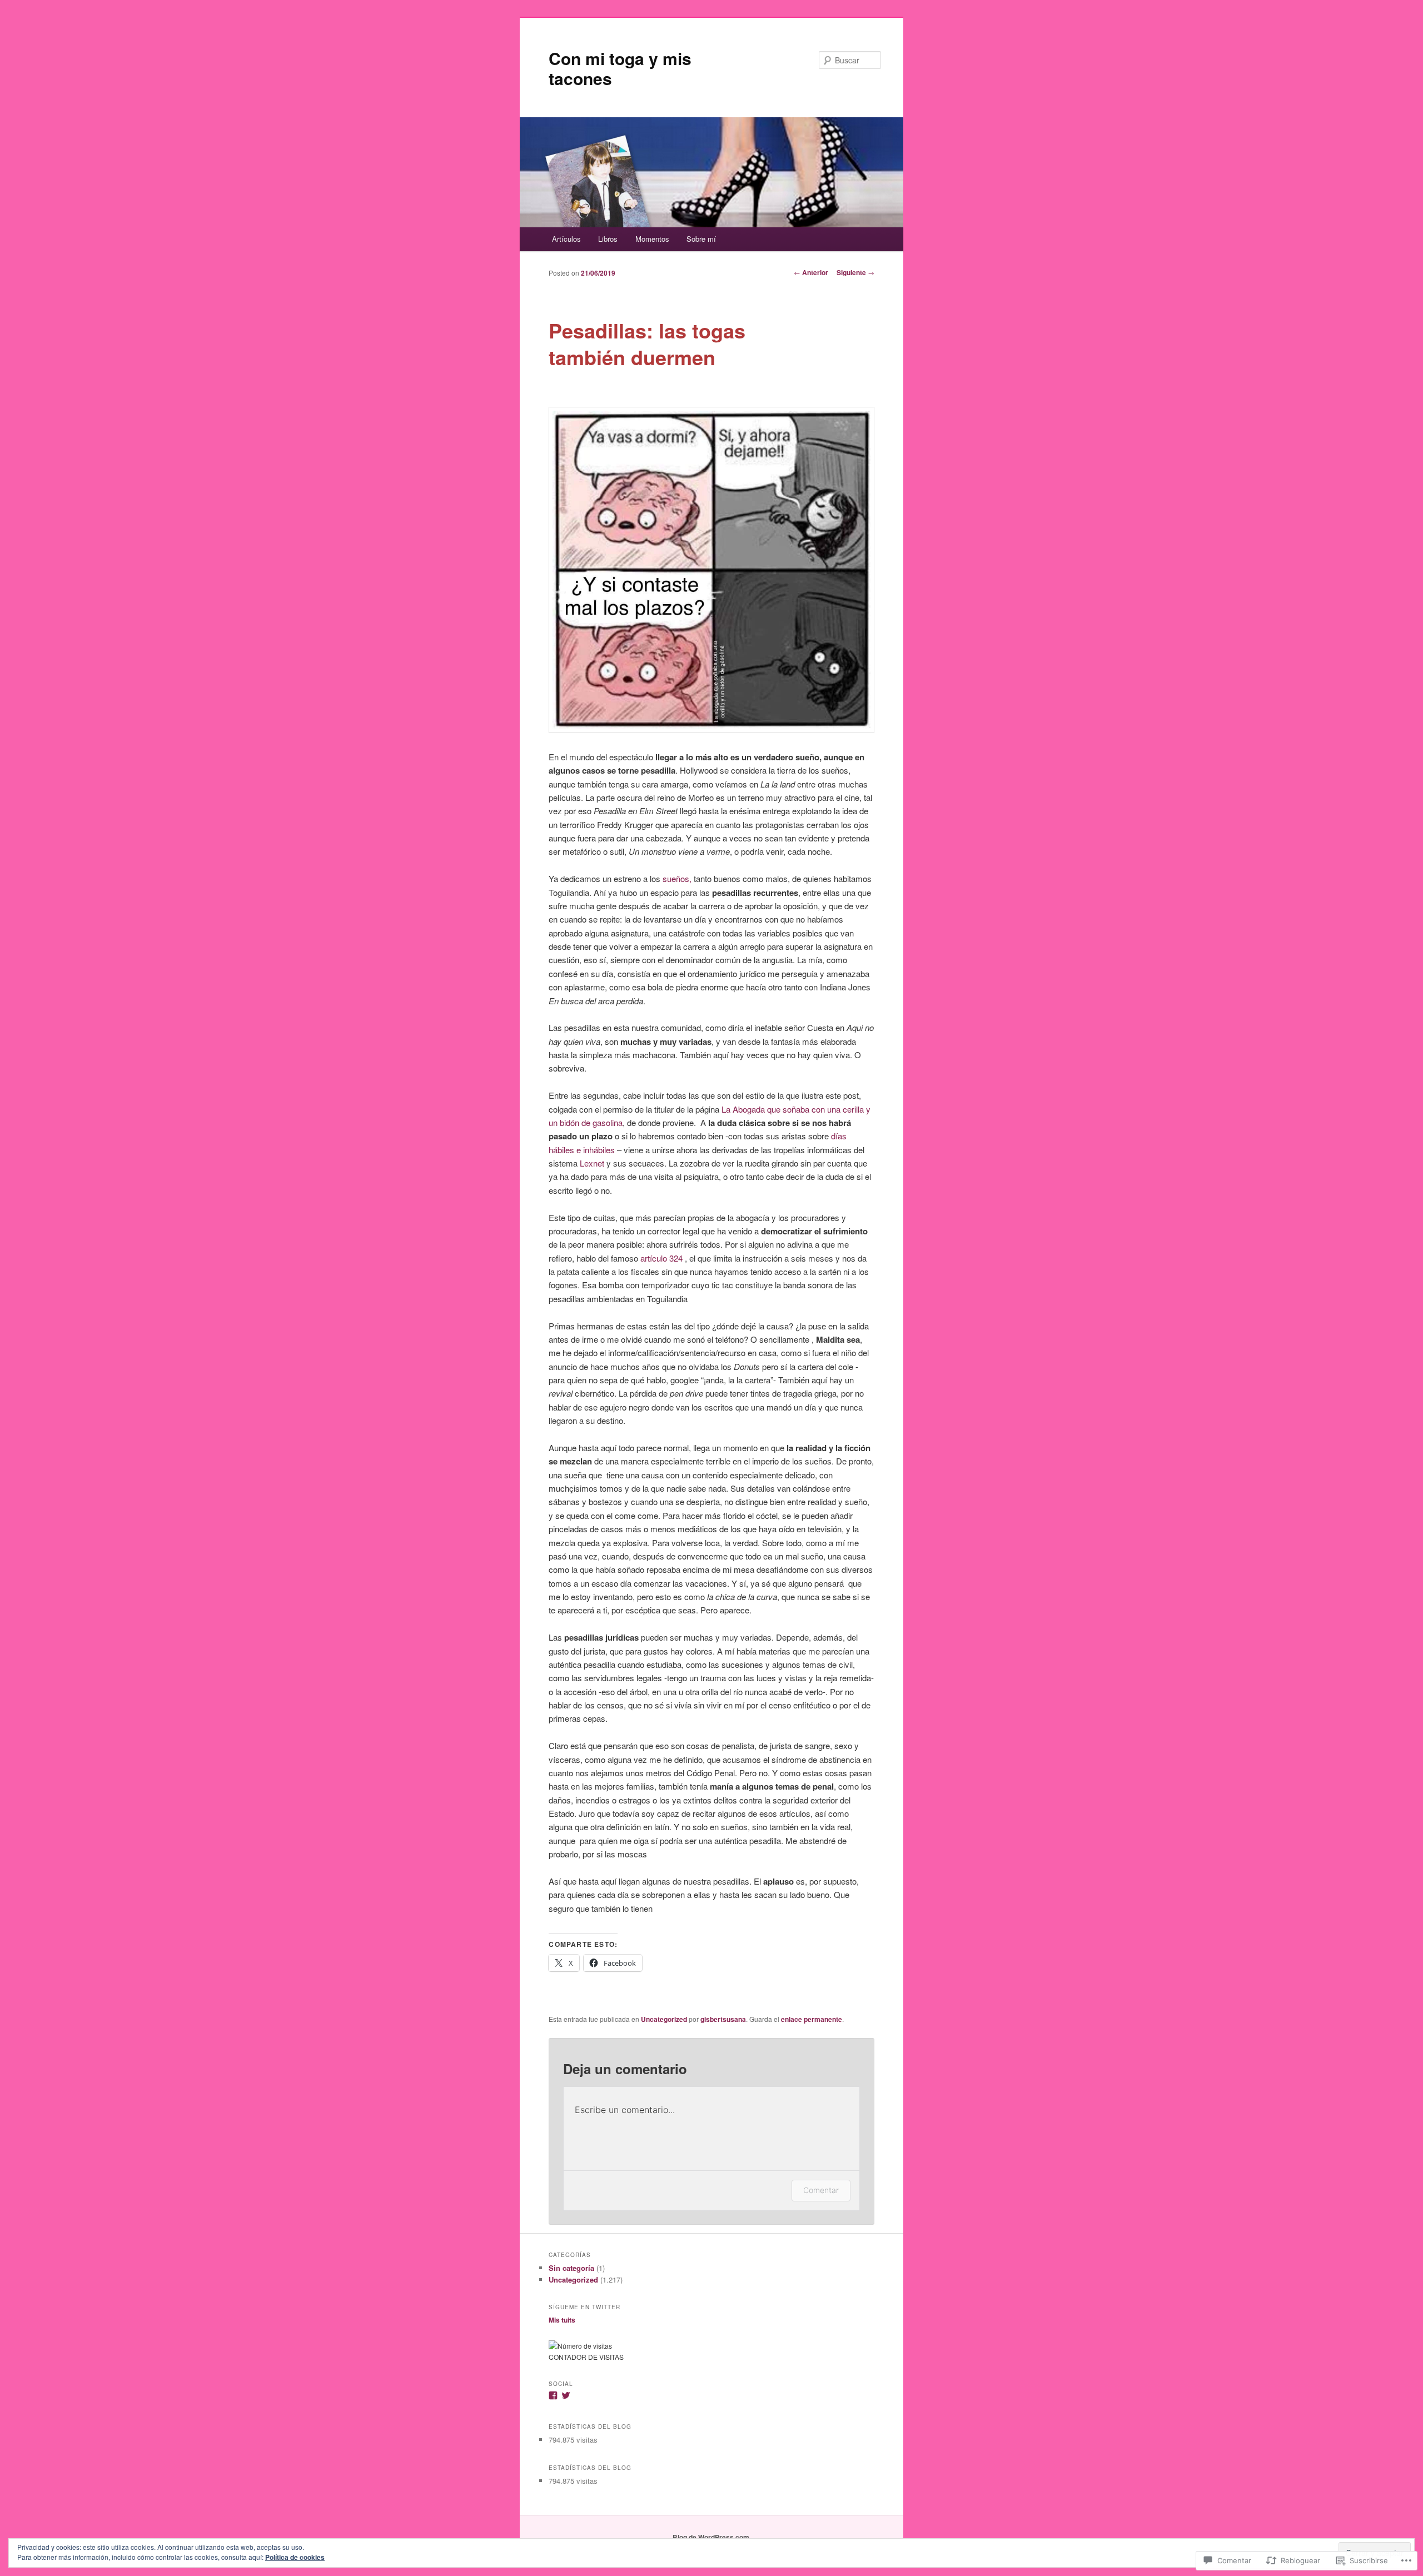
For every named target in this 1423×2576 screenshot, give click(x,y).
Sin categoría (571, 2268)
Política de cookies (295, 2557)
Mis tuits (562, 2320)
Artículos (566, 239)
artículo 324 (661, 1258)
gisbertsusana (723, 2019)
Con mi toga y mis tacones (620, 68)
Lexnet (591, 1163)
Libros (608, 239)
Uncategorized (664, 2019)
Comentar (821, 2190)
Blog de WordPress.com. (712, 2537)
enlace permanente (812, 2019)
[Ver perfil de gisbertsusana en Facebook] (553, 2395)
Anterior (811, 272)
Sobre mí (701, 239)
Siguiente (855, 272)
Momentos (652, 239)
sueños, (677, 878)
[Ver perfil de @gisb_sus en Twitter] (566, 2395)
